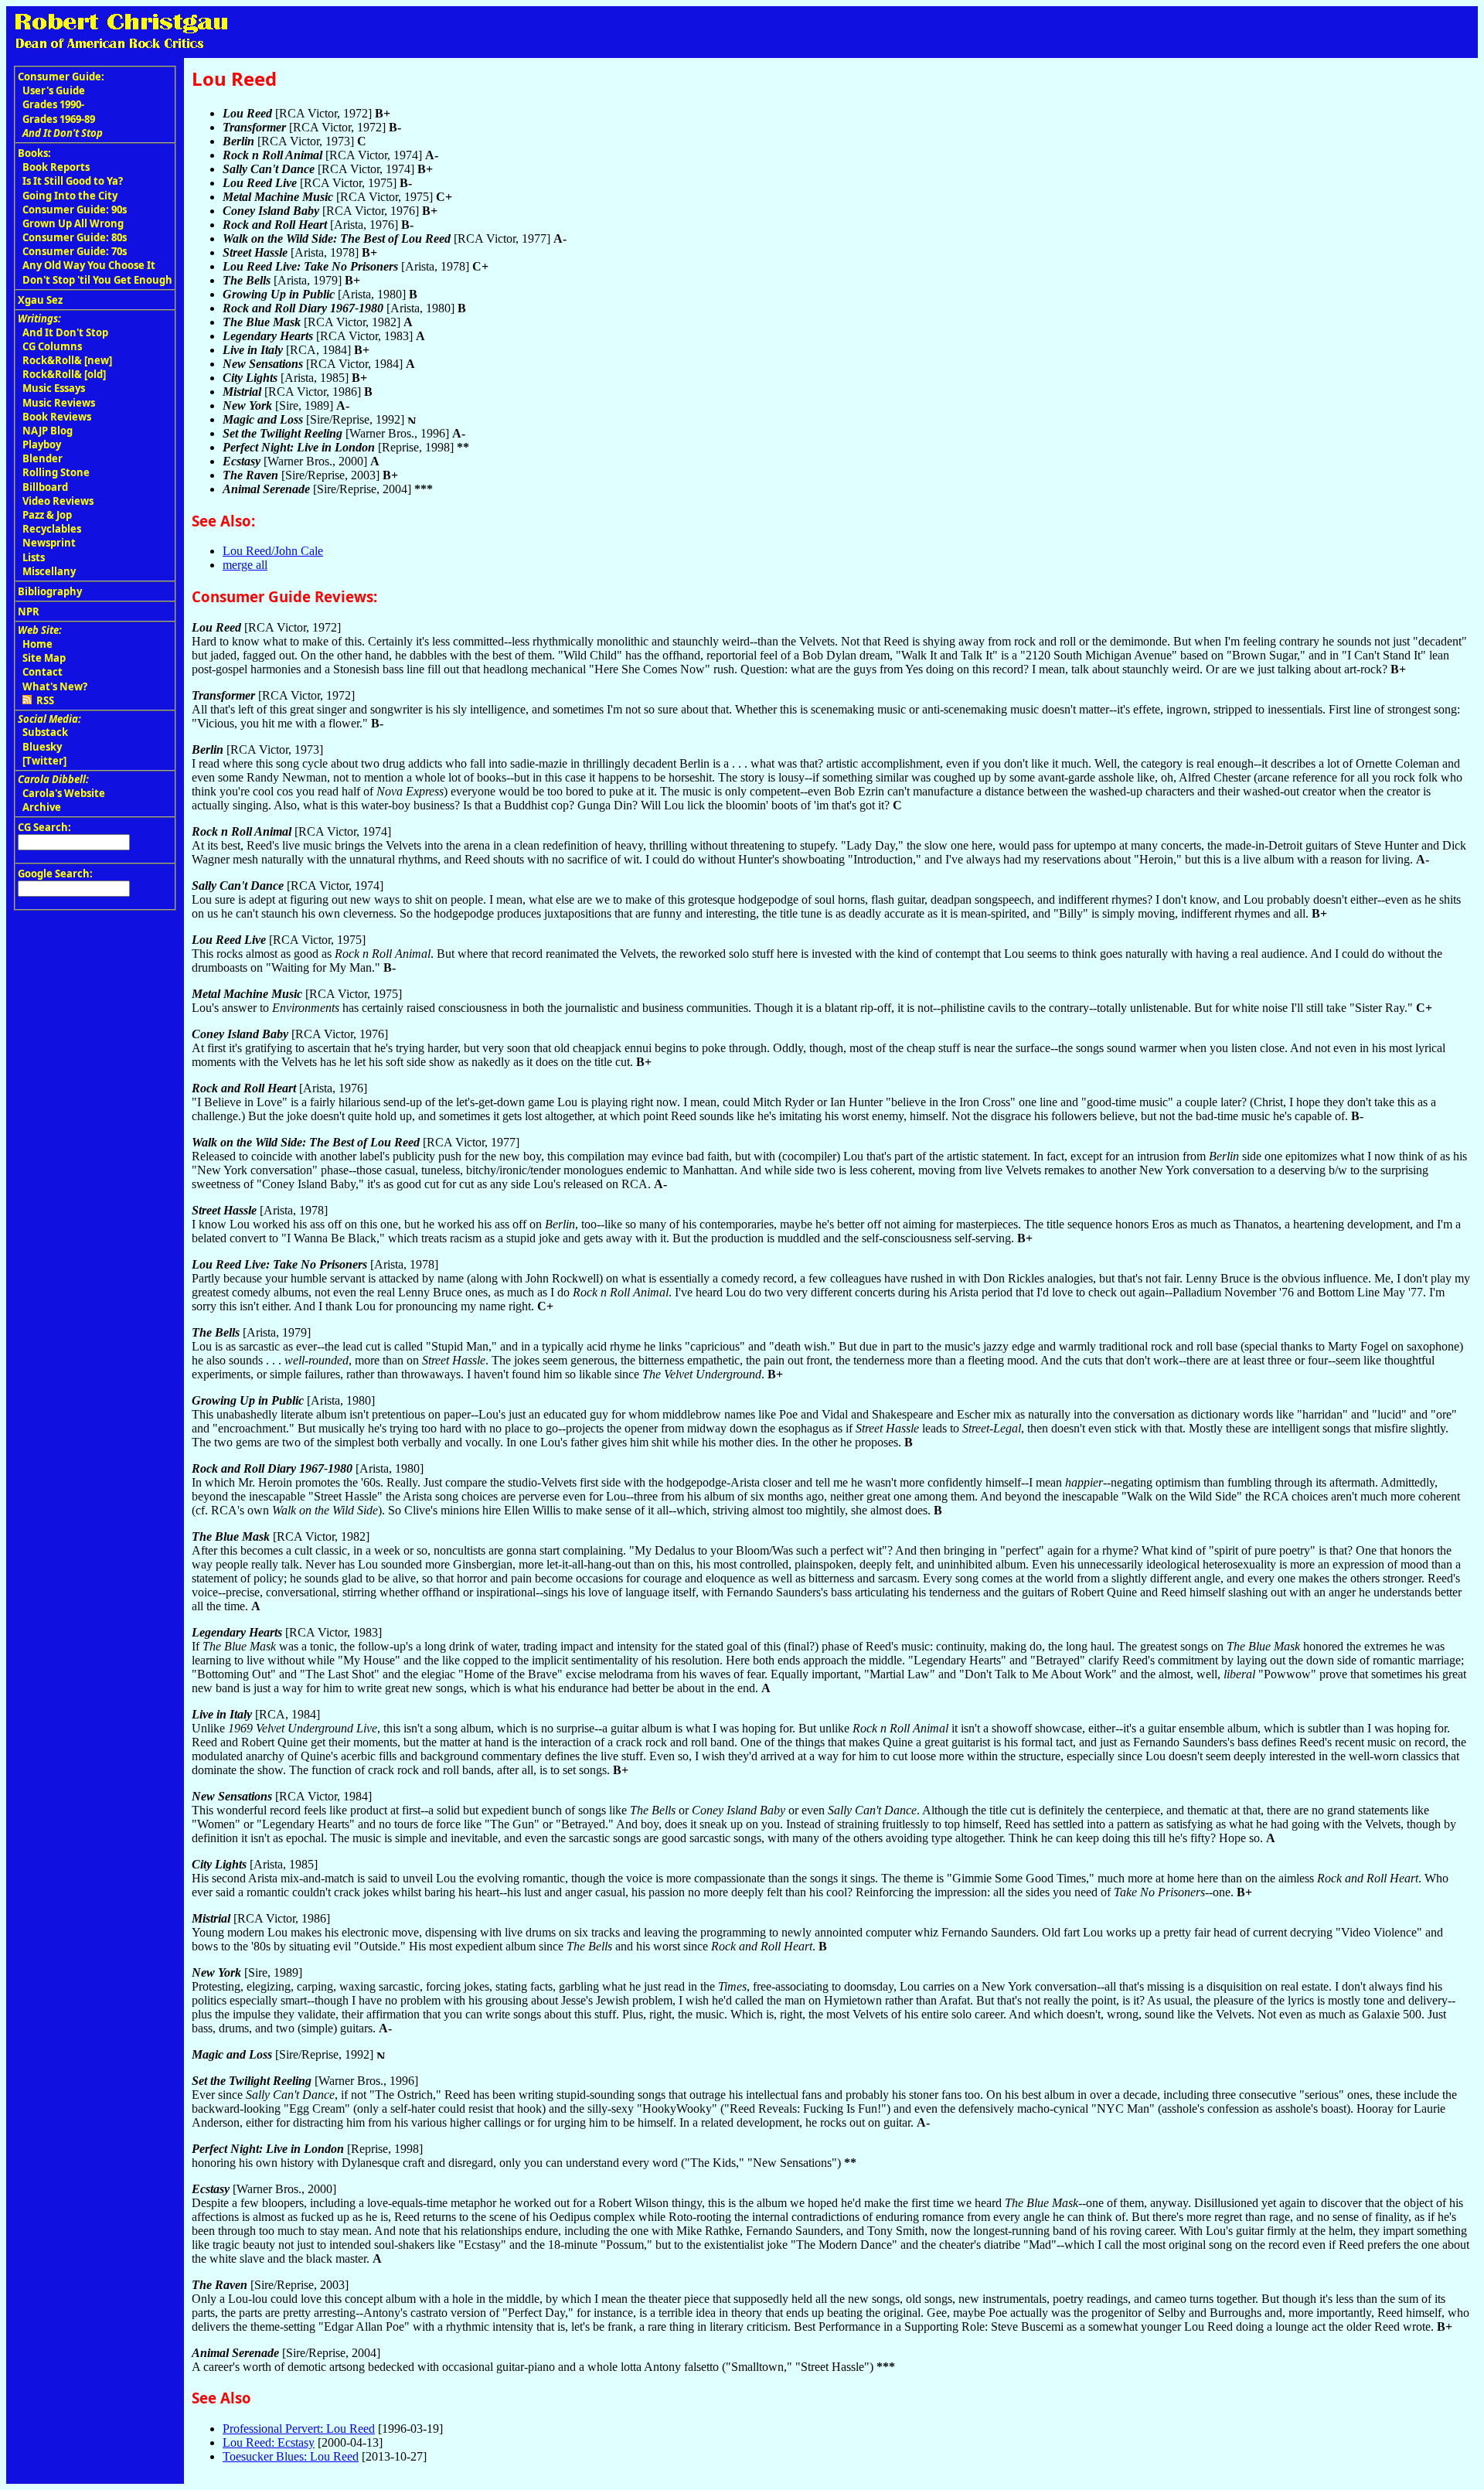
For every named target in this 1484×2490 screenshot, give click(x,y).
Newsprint (49, 543)
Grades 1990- (53, 104)
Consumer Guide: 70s (75, 251)
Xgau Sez (40, 300)
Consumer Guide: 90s (75, 209)
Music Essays (54, 388)
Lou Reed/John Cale (273, 551)
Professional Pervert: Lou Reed (299, 2429)
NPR (29, 611)
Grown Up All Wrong (73, 223)
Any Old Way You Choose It (89, 265)
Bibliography (50, 591)
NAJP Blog (48, 431)
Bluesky (42, 747)
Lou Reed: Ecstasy (269, 2442)
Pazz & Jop (47, 515)
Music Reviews (59, 403)
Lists (34, 557)
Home (37, 644)
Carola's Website (64, 793)
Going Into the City (70, 196)
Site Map (44, 658)
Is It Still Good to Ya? (73, 181)
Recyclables (52, 529)
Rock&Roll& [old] (64, 374)
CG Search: (44, 827)
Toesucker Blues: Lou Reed (291, 2456)
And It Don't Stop (65, 332)
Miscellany (49, 571)
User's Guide (54, 90)
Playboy (42, 445)
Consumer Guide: (61, 77)
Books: (34, 153)
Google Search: (55, 874)
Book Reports (56, 167)
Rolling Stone (56, 472)
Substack (45, 732)
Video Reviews (58, 501)
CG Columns (52, 346)
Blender (43, 458)
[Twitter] (44, 761)
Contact (43, 672)
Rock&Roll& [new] (67, 360)
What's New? (55, 686)
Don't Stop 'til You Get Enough (97, 280)
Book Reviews (57, 417)
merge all (245, 565)
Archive (42, 807)
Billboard (45, 487)
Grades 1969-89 (59, 119)
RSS (43, 700)
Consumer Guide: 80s (75, 237)
